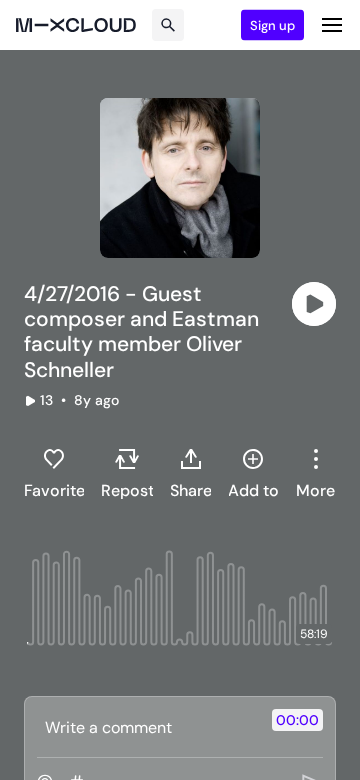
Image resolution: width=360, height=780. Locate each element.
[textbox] (146, 727)
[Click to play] (314, 304)
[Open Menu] (332, 25)
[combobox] (315, 473)
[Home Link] (76, 25)
